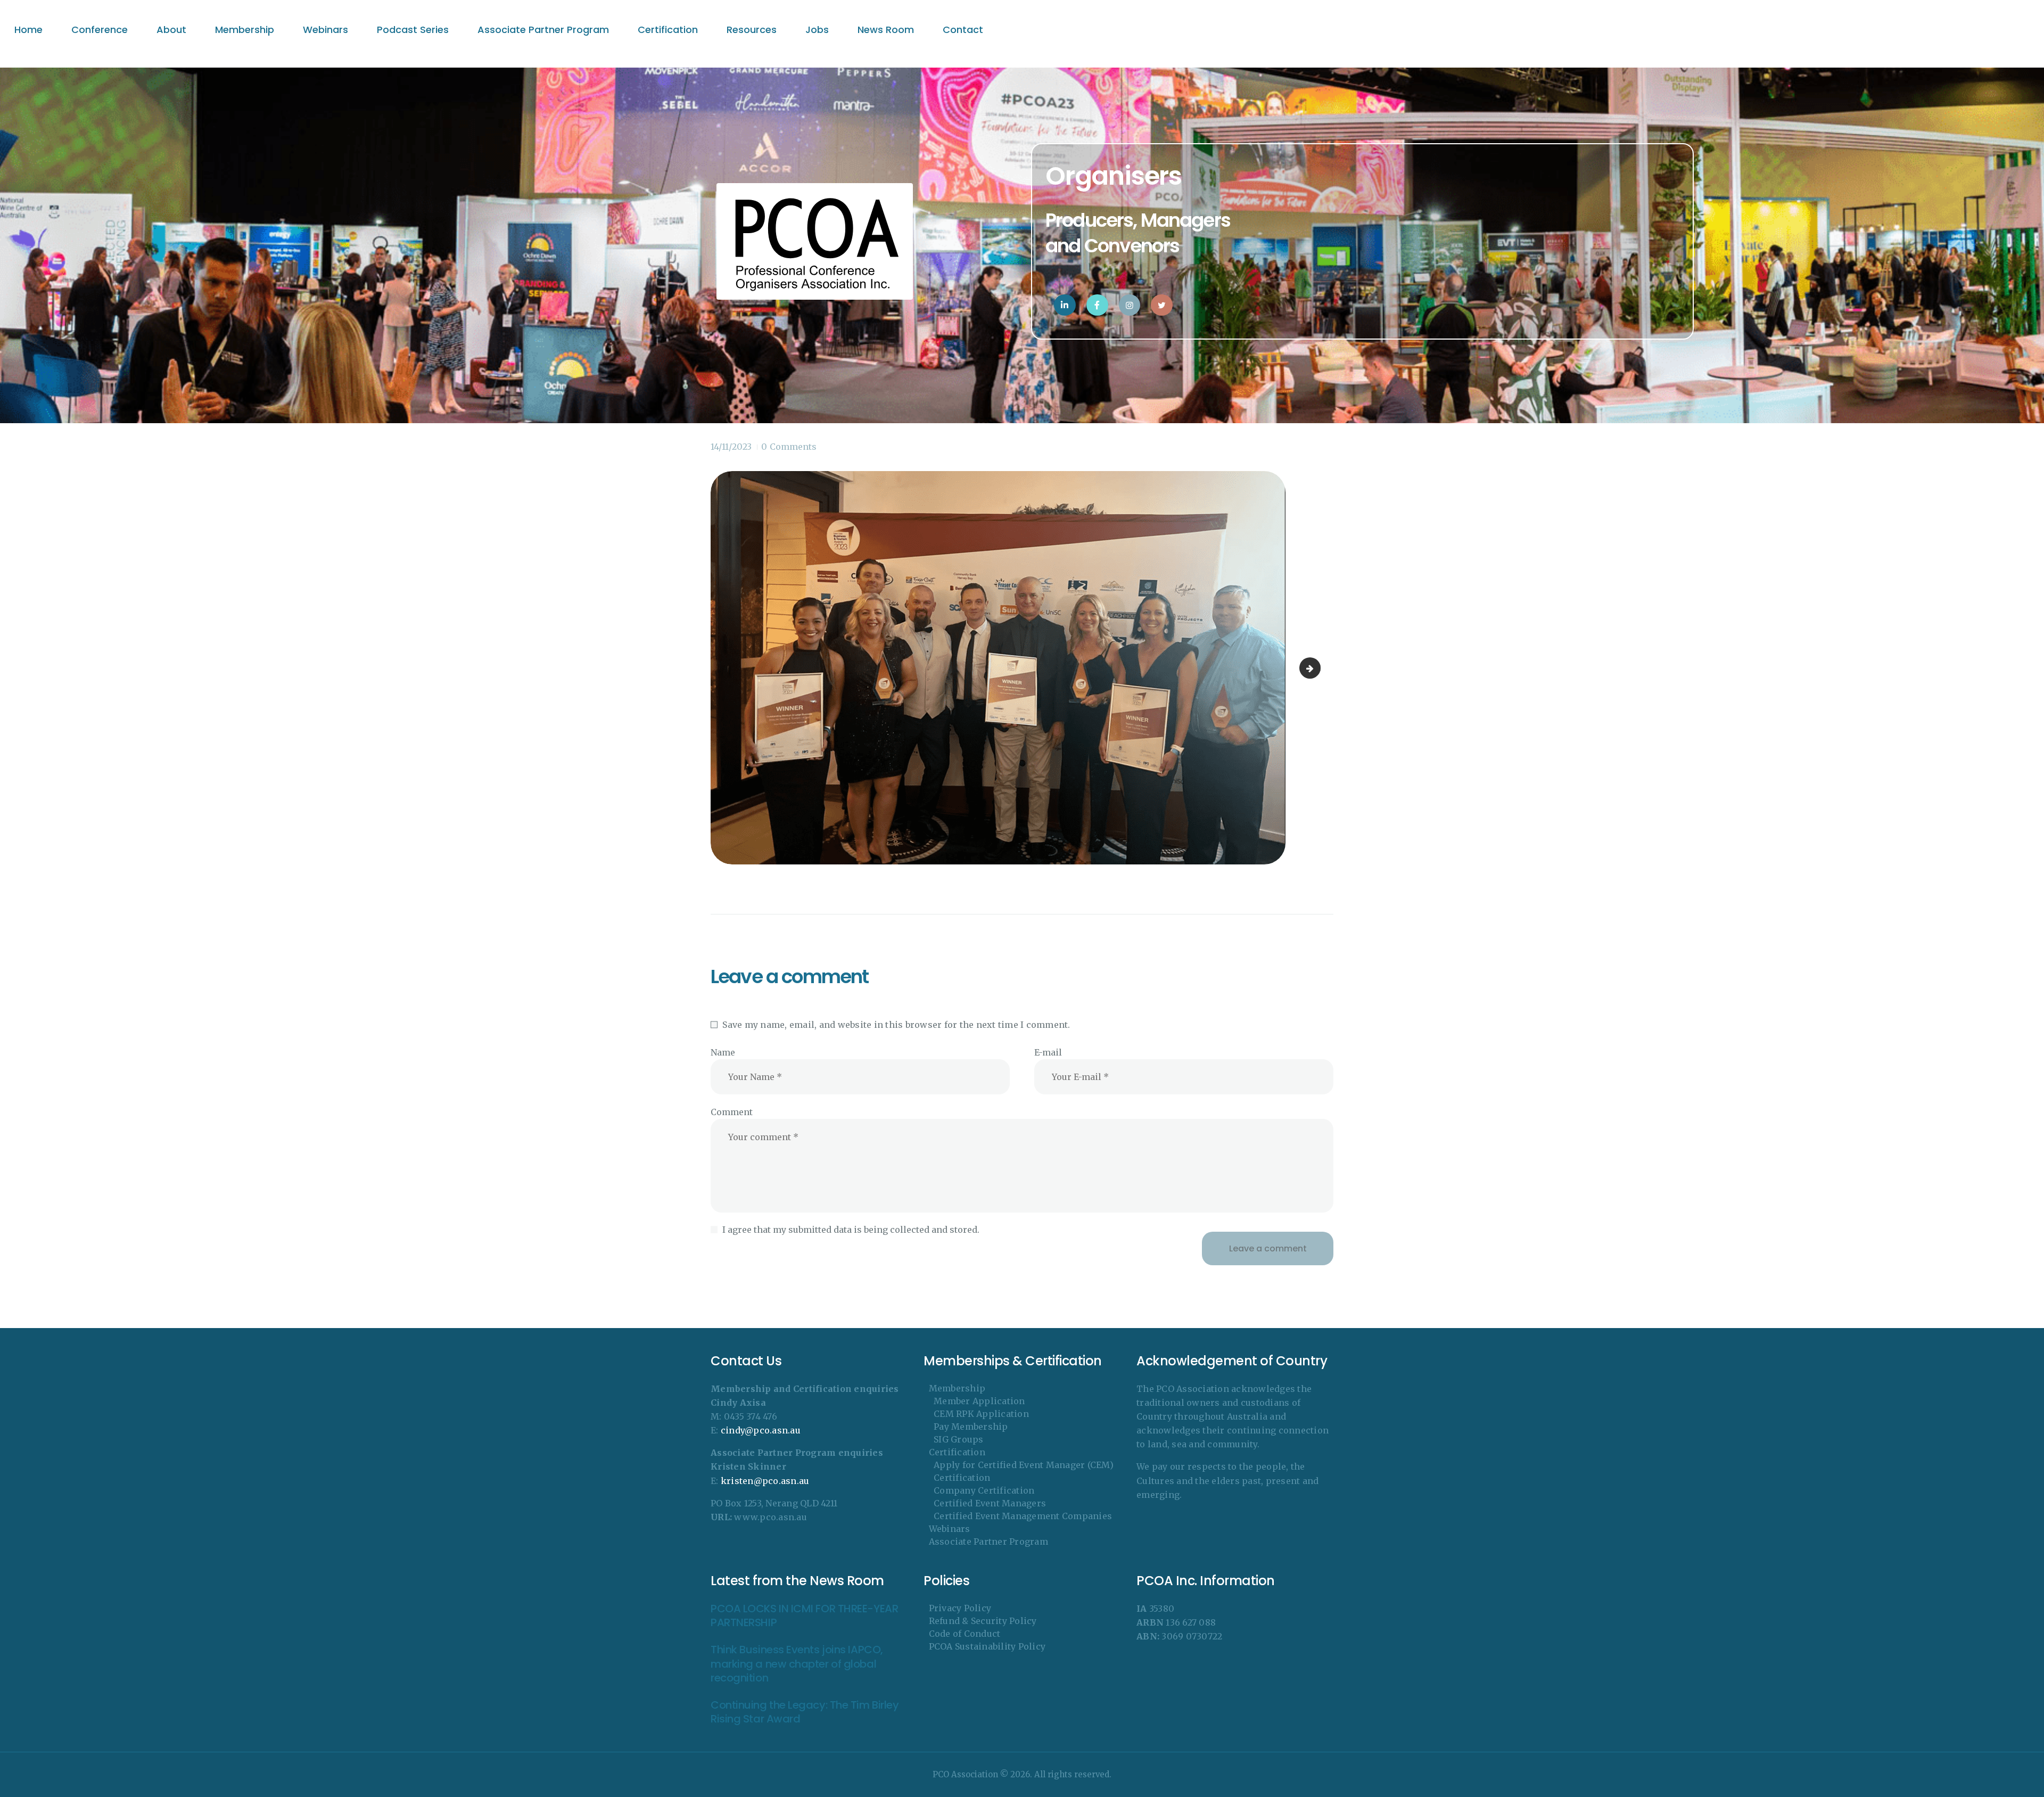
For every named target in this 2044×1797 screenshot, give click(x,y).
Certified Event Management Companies (1023, 1516)
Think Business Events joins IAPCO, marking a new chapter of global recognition (797, 1664)
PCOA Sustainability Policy (987, 1646)
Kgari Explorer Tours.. (1316, 668)
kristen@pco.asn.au (765, 1481)
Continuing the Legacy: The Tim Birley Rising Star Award (805, 1712)
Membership (957, 1388)
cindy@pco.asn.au (761, 1430)
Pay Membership (971, 1427)
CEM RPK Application (981, 1414)
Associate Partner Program (988, 1542)
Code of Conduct (965, 1634)
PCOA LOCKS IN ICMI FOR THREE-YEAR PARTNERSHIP (804, 1616)
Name (723, 1052)
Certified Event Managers (990, 1503)
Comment (732, 1112)
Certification (957, 1452)
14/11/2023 (731, 447)
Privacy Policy (960, 1608)
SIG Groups (959, 1439)
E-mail (1048, 1052)
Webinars (950, 1529)
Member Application (979, 1401)
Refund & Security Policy (983, 1621)
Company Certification (984, 1490)
